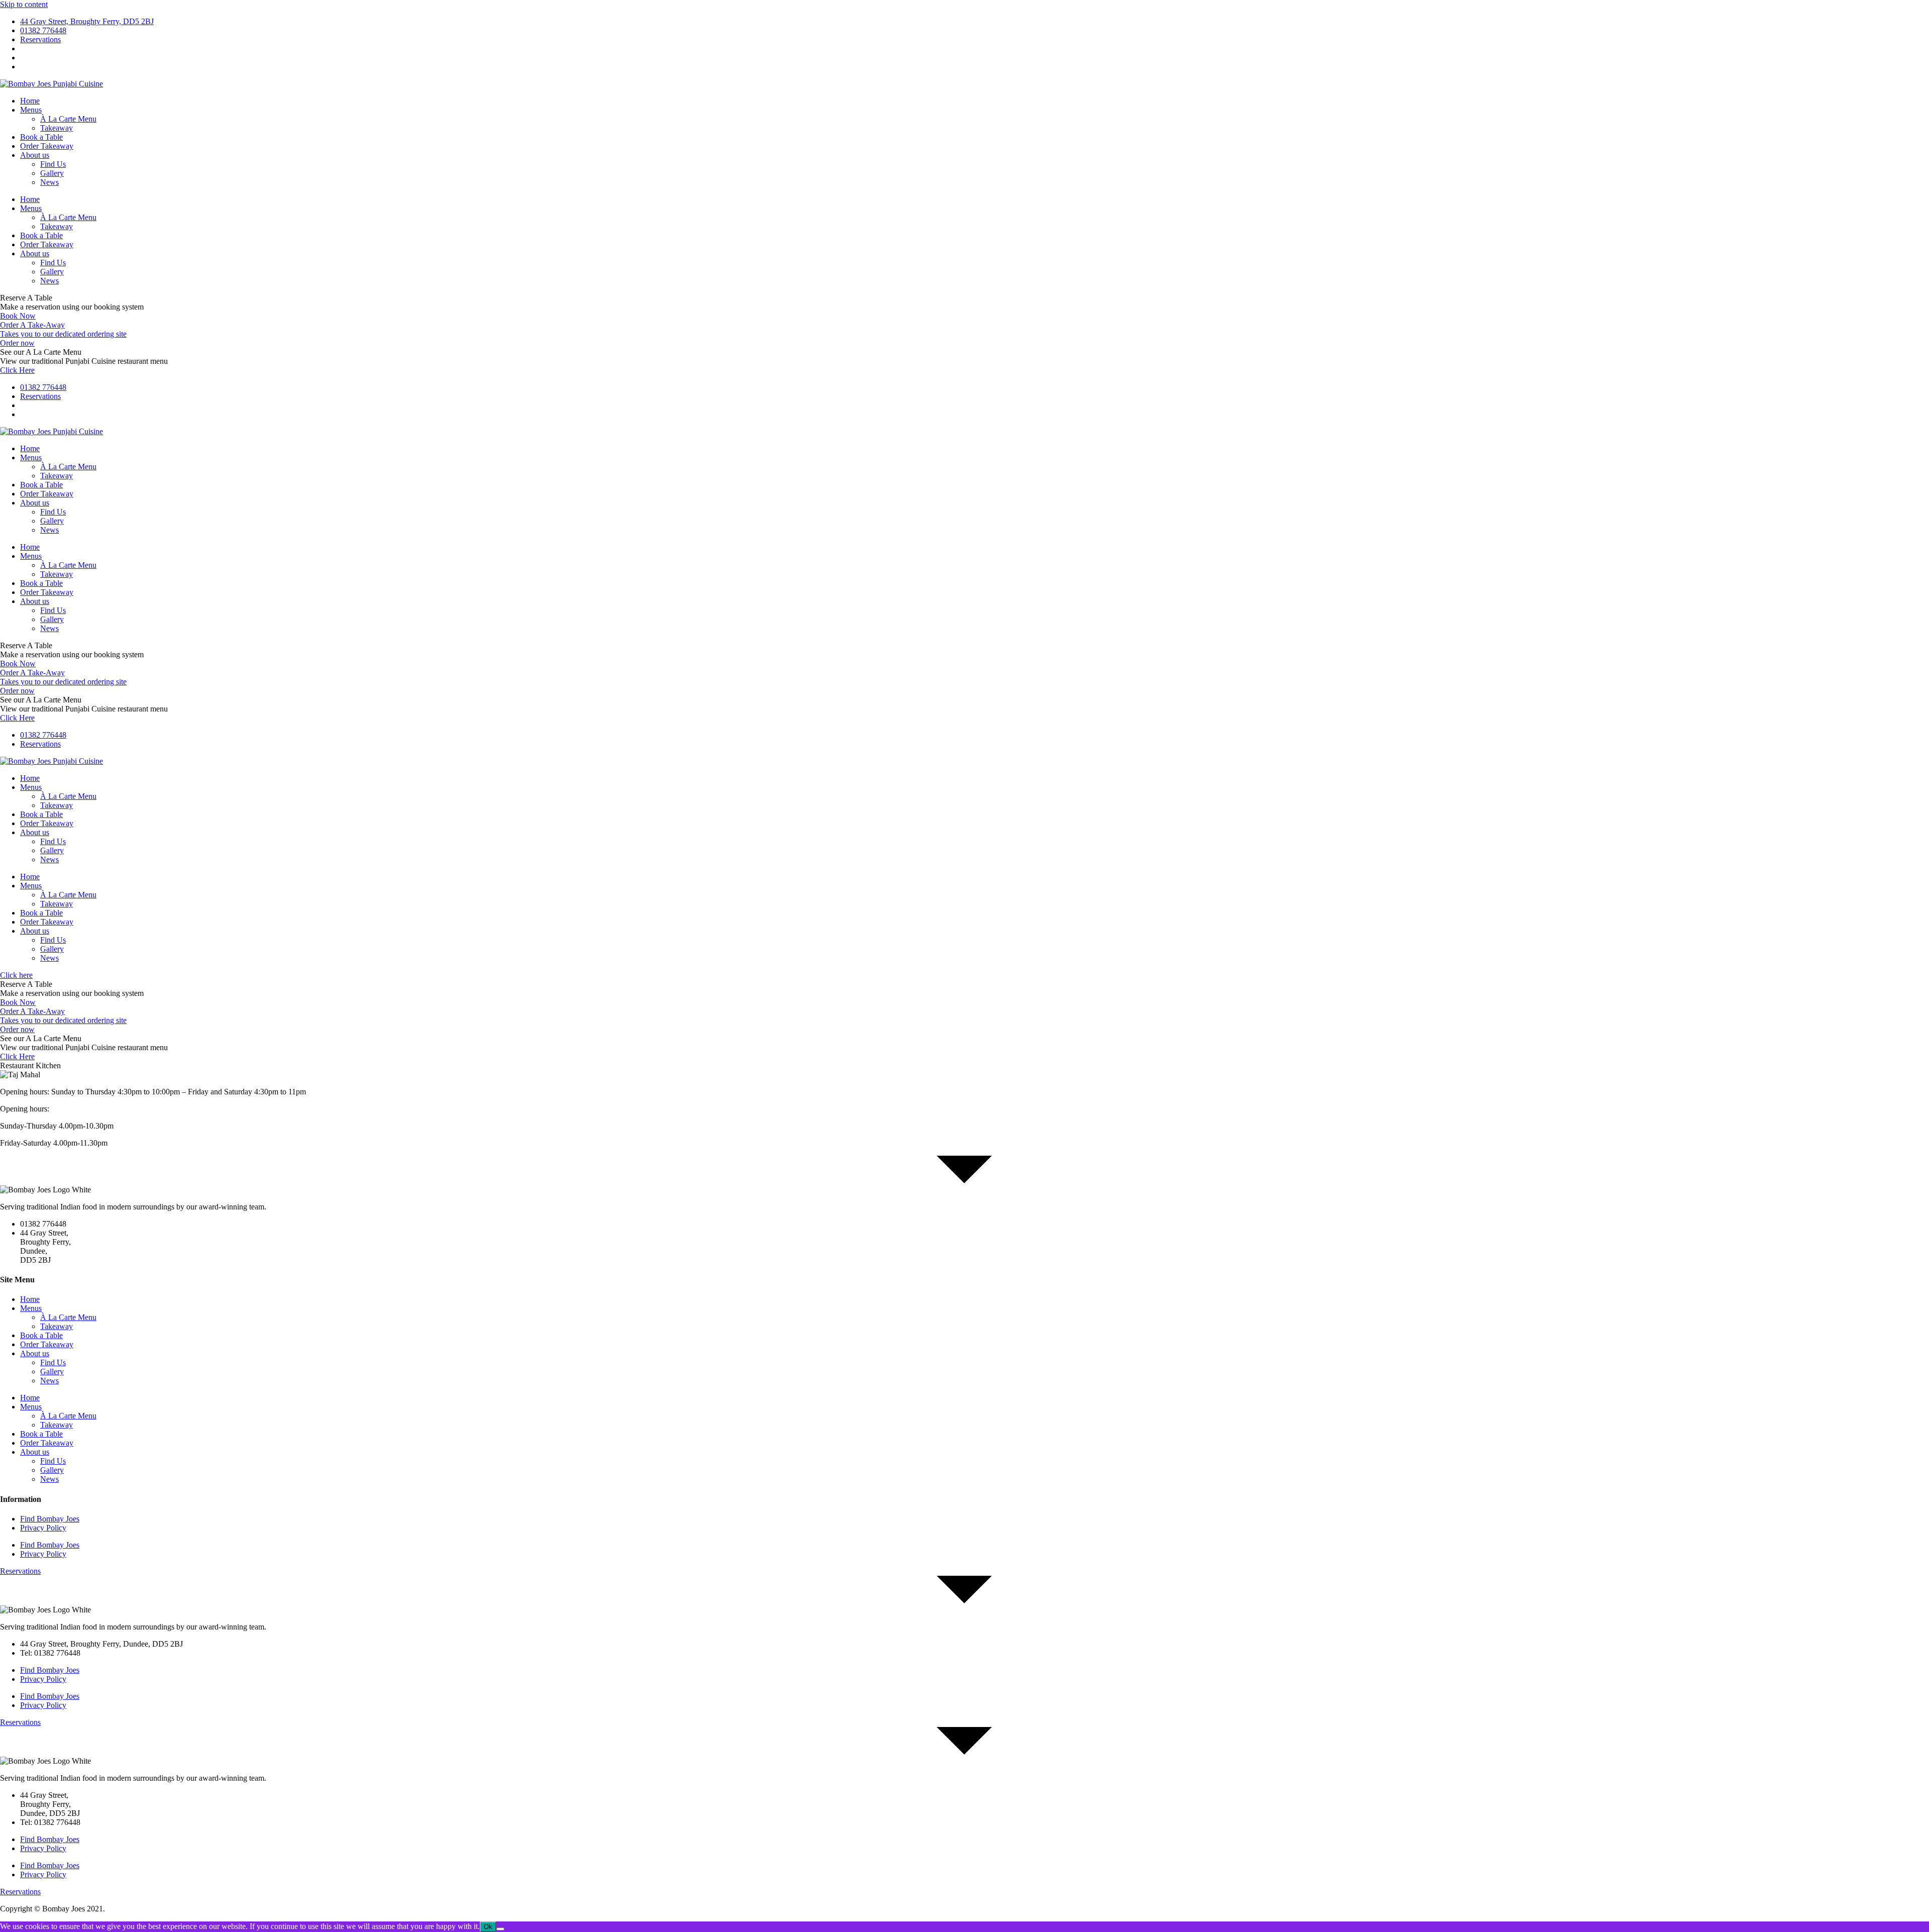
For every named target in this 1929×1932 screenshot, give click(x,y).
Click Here (17, 370)
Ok (488, 1927)
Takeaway (57, 128)
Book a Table (41, 137)
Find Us (53, 164)
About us (35, 155)
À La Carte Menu (68, 119)
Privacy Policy (43, 1528)
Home (30, 101)
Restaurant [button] (18, 1065)
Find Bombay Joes (50, 1519)
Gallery (52, 173)
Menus (31, 110)
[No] (500, 1929)
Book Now (18, 316)
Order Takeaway (47, 146)
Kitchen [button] (48, 1065)
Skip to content (24, 4)
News (49, 182)
